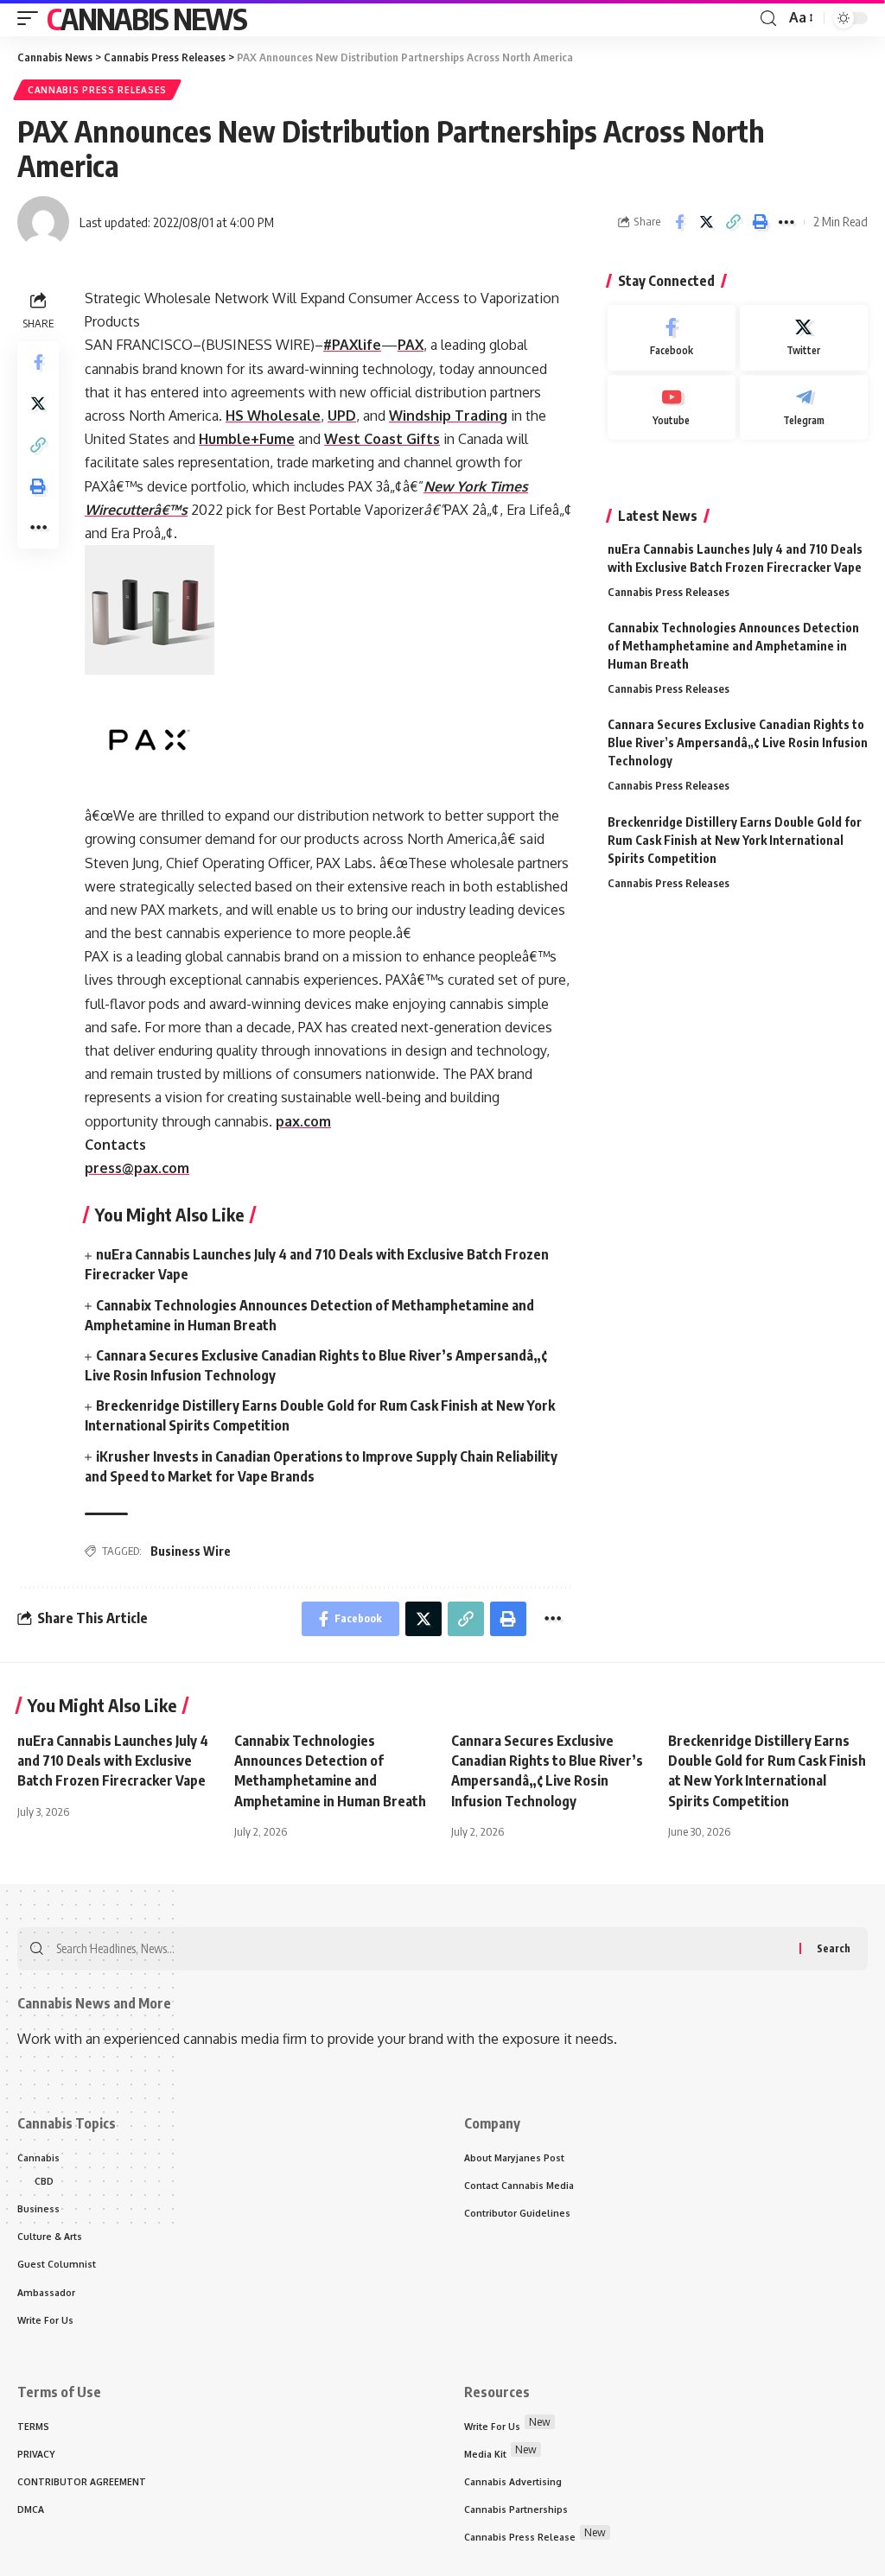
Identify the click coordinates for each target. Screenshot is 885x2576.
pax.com (303, 1121)
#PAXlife (352, 345)
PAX (411, 345)
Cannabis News (146, 18)
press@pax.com (137, 1168)
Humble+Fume (247, 439)
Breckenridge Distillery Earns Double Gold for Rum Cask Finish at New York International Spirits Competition (735, 840)
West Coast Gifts (382, 439)
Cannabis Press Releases (97, 90)
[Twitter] (804, 338)
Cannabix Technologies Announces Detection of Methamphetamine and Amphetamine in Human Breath (733, 646)
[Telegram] (804, 408)
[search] (768, 19)
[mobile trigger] (32, 18)
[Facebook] (672, 338)
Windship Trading (448, 416)
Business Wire (191, 1551)
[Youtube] (672, 408)
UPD (342, 416)
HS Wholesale (273, 416)
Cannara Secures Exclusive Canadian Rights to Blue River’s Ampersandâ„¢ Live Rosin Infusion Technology (738, 742)
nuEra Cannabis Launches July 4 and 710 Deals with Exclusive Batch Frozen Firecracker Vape (113, 1761)
